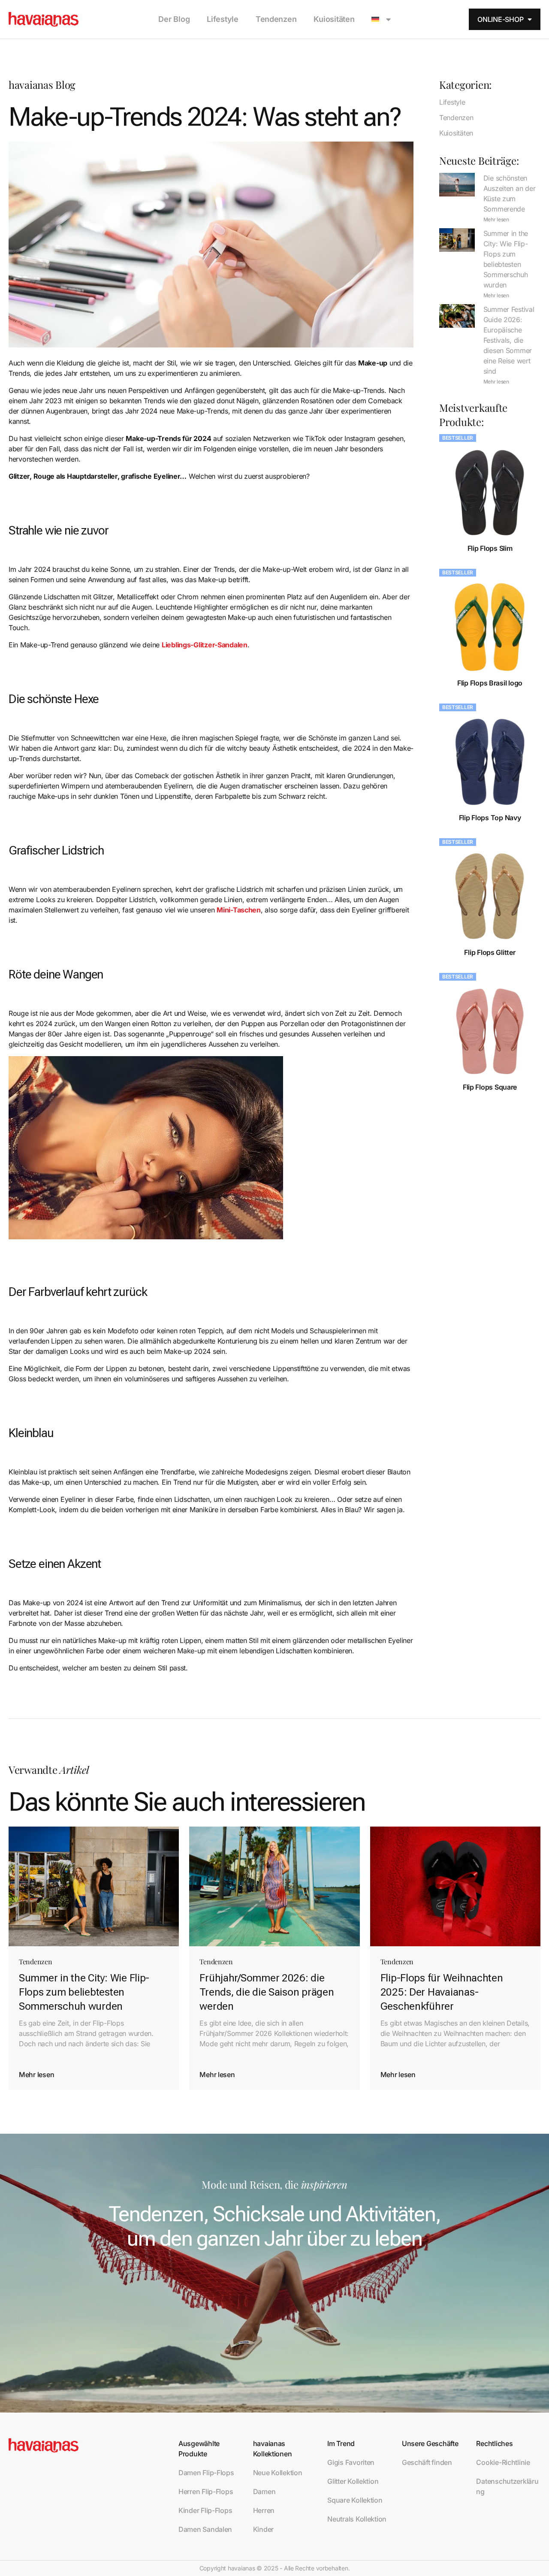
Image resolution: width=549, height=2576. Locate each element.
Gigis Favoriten (351, 2462)
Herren (264, 2510)
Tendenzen (276, 19)
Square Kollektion (355, 2500)
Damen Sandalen (205, 2529)
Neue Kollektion (278, 2473)
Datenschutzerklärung (507, 2486)
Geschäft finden (427, 2462)
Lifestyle (223, 19)
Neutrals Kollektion (357, 2519)
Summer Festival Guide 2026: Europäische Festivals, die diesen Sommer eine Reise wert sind (509, 340)
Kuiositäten (334, 19)
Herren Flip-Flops (206, 2491)
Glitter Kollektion (353, 2481)
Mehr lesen (496, 219)
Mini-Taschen (239, 910)
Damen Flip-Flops (206, 2473)
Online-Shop (500, 19)
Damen (264, 2491)
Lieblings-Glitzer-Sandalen (205, 645)
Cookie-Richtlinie (503, 2462)
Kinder (263, 2529)
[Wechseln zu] (381, 19)
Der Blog (174, 19)
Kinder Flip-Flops (205, 2510)
